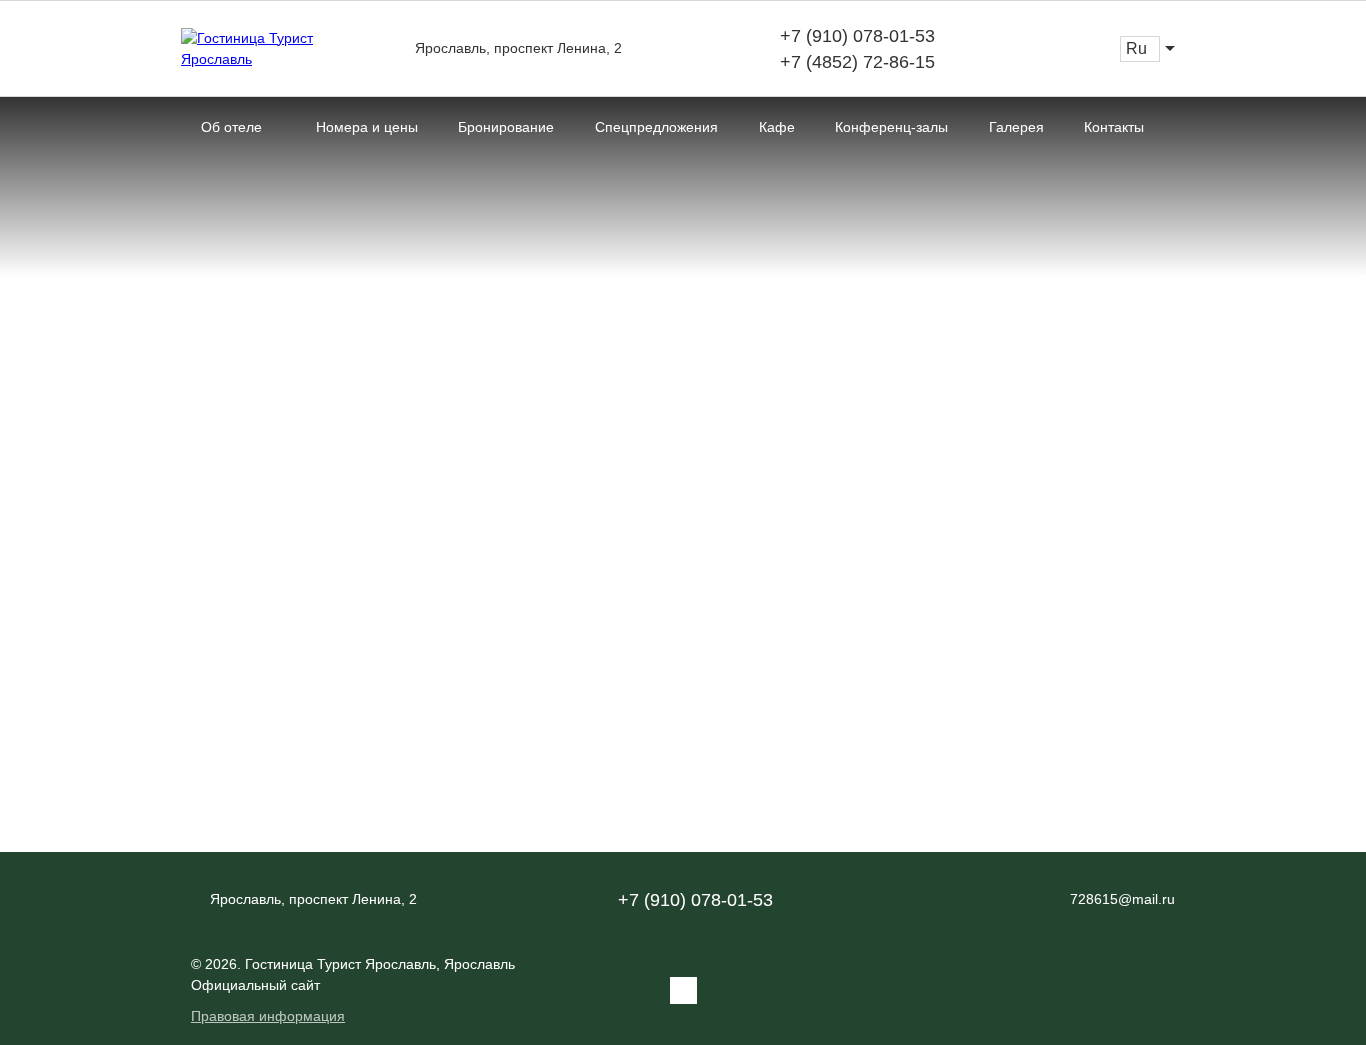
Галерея (1016, 127)
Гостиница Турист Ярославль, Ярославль (380, 964)
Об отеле (231, 127)
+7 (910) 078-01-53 (857, 36)
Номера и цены (367, 127)
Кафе (777, 127)
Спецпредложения (656, 127)
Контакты (1114, 127)
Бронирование (506, 127)
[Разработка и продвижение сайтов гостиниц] (1134, 991)
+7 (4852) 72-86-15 (857, 62)
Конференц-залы (891, 127)
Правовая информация (268, 1016)
